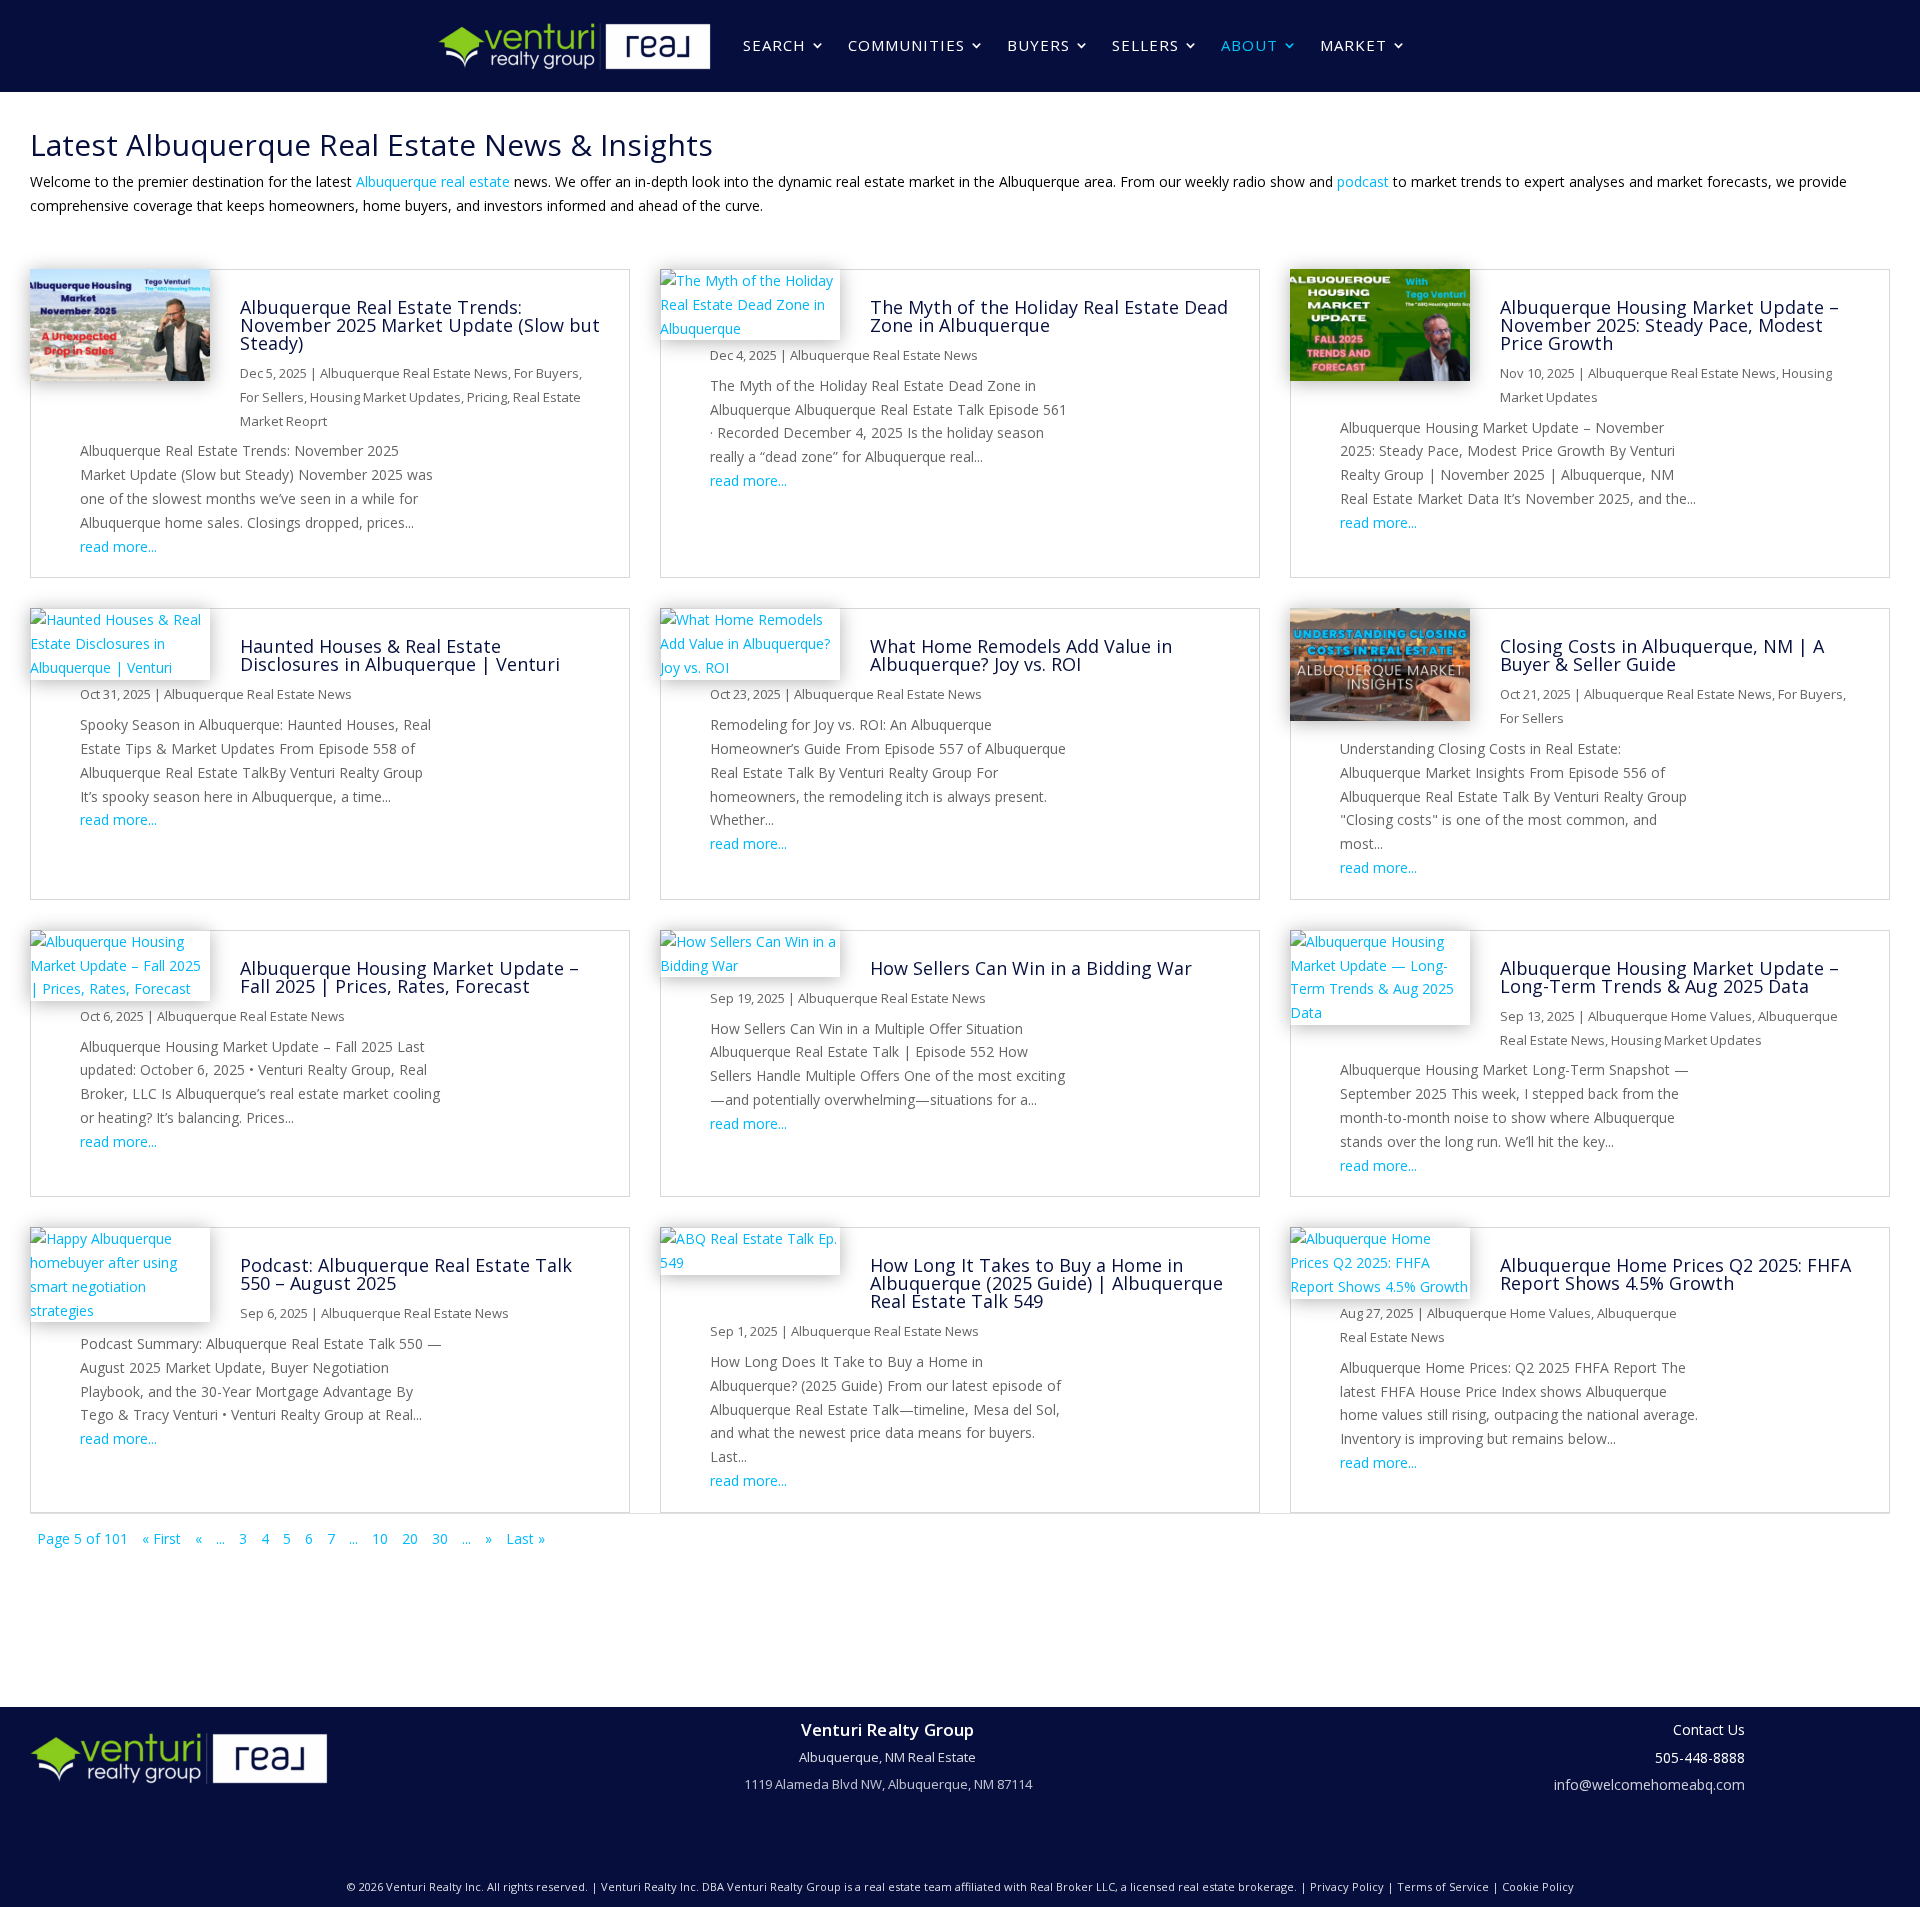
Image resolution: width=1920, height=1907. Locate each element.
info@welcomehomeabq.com (1649, 1784)
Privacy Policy (1347, 1886)
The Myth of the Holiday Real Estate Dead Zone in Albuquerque (1049, 316)
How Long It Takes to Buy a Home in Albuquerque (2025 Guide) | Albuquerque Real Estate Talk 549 (1046, 1283)
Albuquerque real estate (433, 181)
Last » (525, 1538)
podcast (1363, 181)
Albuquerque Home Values (1670, 1016)
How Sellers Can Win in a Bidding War (1031, 968)
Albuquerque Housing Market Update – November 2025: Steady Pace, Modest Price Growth (1669, 325)
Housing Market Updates (385, 397)
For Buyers (546, 373)
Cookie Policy (1538, 1886)
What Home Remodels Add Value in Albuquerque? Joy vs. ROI (1021, 655)
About (1249, 45)
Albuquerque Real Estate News (414, 373)
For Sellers (272, 397)
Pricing (487, 397)
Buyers (1038, 45)
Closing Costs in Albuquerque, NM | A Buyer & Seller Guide (1662, 655)
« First (161, 1538)
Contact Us (1709, 1729)
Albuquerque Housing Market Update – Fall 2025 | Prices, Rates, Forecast (409, 977)
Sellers (1145, 45)
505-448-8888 (1700, 1757)
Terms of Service (1443, 1886)
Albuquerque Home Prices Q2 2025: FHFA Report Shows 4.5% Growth (1675, 1274)
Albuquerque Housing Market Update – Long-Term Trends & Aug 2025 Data (1669, 977)
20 (410, 1538)
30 (440, 1538)
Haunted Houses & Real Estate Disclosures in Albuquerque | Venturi (400, 655)
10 (380, 1538)
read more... (118, 546)
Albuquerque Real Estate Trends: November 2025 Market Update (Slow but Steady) (420, 325)
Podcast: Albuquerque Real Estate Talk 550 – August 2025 (406, 1274)
